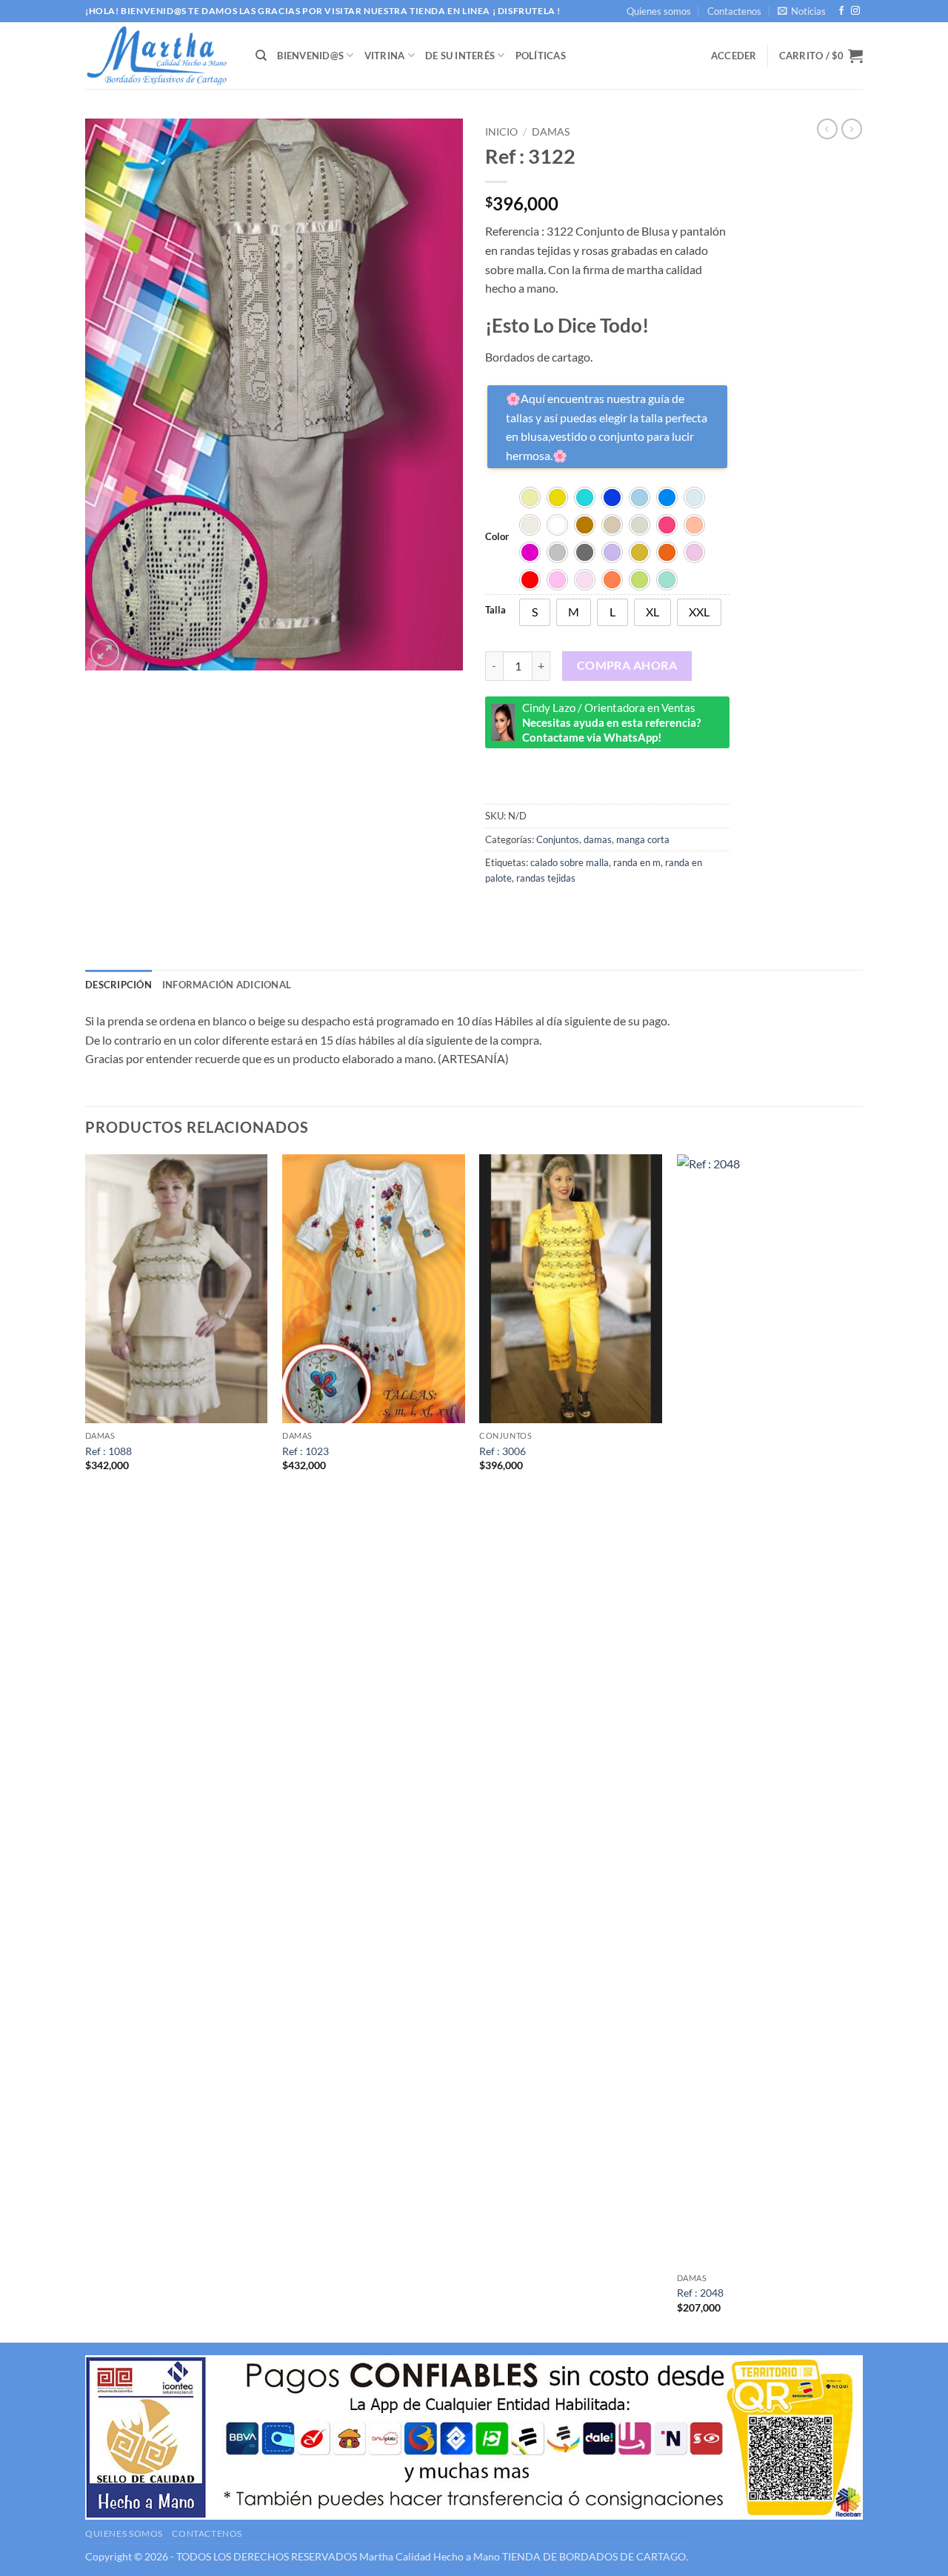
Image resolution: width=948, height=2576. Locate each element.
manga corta (643, 839)
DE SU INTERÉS (460, 56)
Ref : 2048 (700, 2293)
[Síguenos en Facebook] (841, 11)
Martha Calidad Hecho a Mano (430, 2556)
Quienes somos (659, 11)
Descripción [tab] (118, 985)
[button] (802, 11)
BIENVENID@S (310, 56)
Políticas (541, 56)
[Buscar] (261, 56)
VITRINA (385, 56)
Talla (495, 610)
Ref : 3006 (503, 1451)
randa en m (637, 862)
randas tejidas (546, 878)
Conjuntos (558, 839)
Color (497, 537)
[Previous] (86, 1747)
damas (551, 132)
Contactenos (734, 11)
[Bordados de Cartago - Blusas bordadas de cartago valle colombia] (159, 56)
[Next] (858, 1747)
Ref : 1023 (306, 1451)
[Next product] (827, 129)
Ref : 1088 (109, 1451)
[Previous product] (852, 129)
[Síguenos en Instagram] (855, 11)
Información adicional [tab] (227, 985)
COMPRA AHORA (627, 665)
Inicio (501, 132)
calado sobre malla (570, 862)
